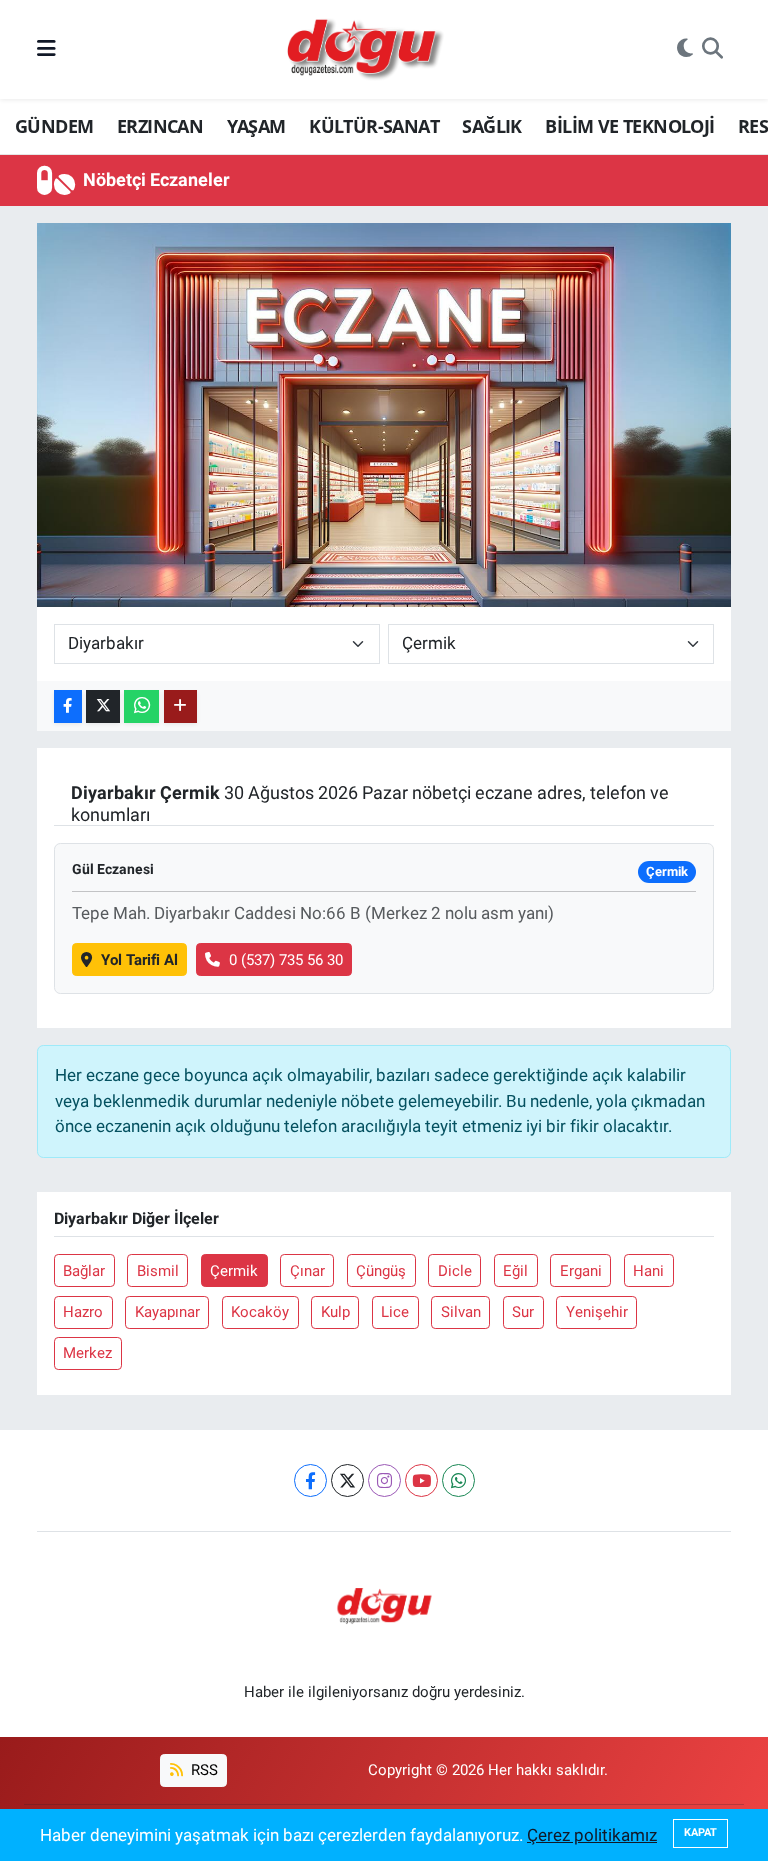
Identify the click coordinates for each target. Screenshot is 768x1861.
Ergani (581, 1271)
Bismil (158, 1271)
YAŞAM (256, 126)
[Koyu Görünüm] (685, 50)
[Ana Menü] (46, 49)
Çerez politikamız (592, 1835)
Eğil (515, 1271)
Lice (395, 1312)
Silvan (461, 1312)
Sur (523, 1312)
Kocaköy (260, 1312)
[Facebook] (310, 1480)
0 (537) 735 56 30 (286, 960)
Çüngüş (381, 1271)
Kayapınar (167, 1312)
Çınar (307, 1271)
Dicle (455, 1271)
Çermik (234, 1271)
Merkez (87, 1353)
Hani (648, 1271)
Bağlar (84, 1271)
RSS (202, 1770)
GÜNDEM (54, 126)
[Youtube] (421, 1480)
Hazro (83, 1312)
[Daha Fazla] (180, 706)
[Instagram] (384, 1480)
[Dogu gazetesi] (366, 50)
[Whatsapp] (458, 1480)
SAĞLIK (491, 126)
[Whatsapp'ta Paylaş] (141, 706)
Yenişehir (597, 1312)
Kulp (335, 1312)
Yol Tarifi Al (139, 960)
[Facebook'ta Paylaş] (68, 706)
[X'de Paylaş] (103, 706)
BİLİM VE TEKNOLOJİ (629, 126)
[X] (347, 1480)
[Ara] (712, 50)
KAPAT (700, 1832)
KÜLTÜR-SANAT (374, 126)
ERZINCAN (160, 126)
